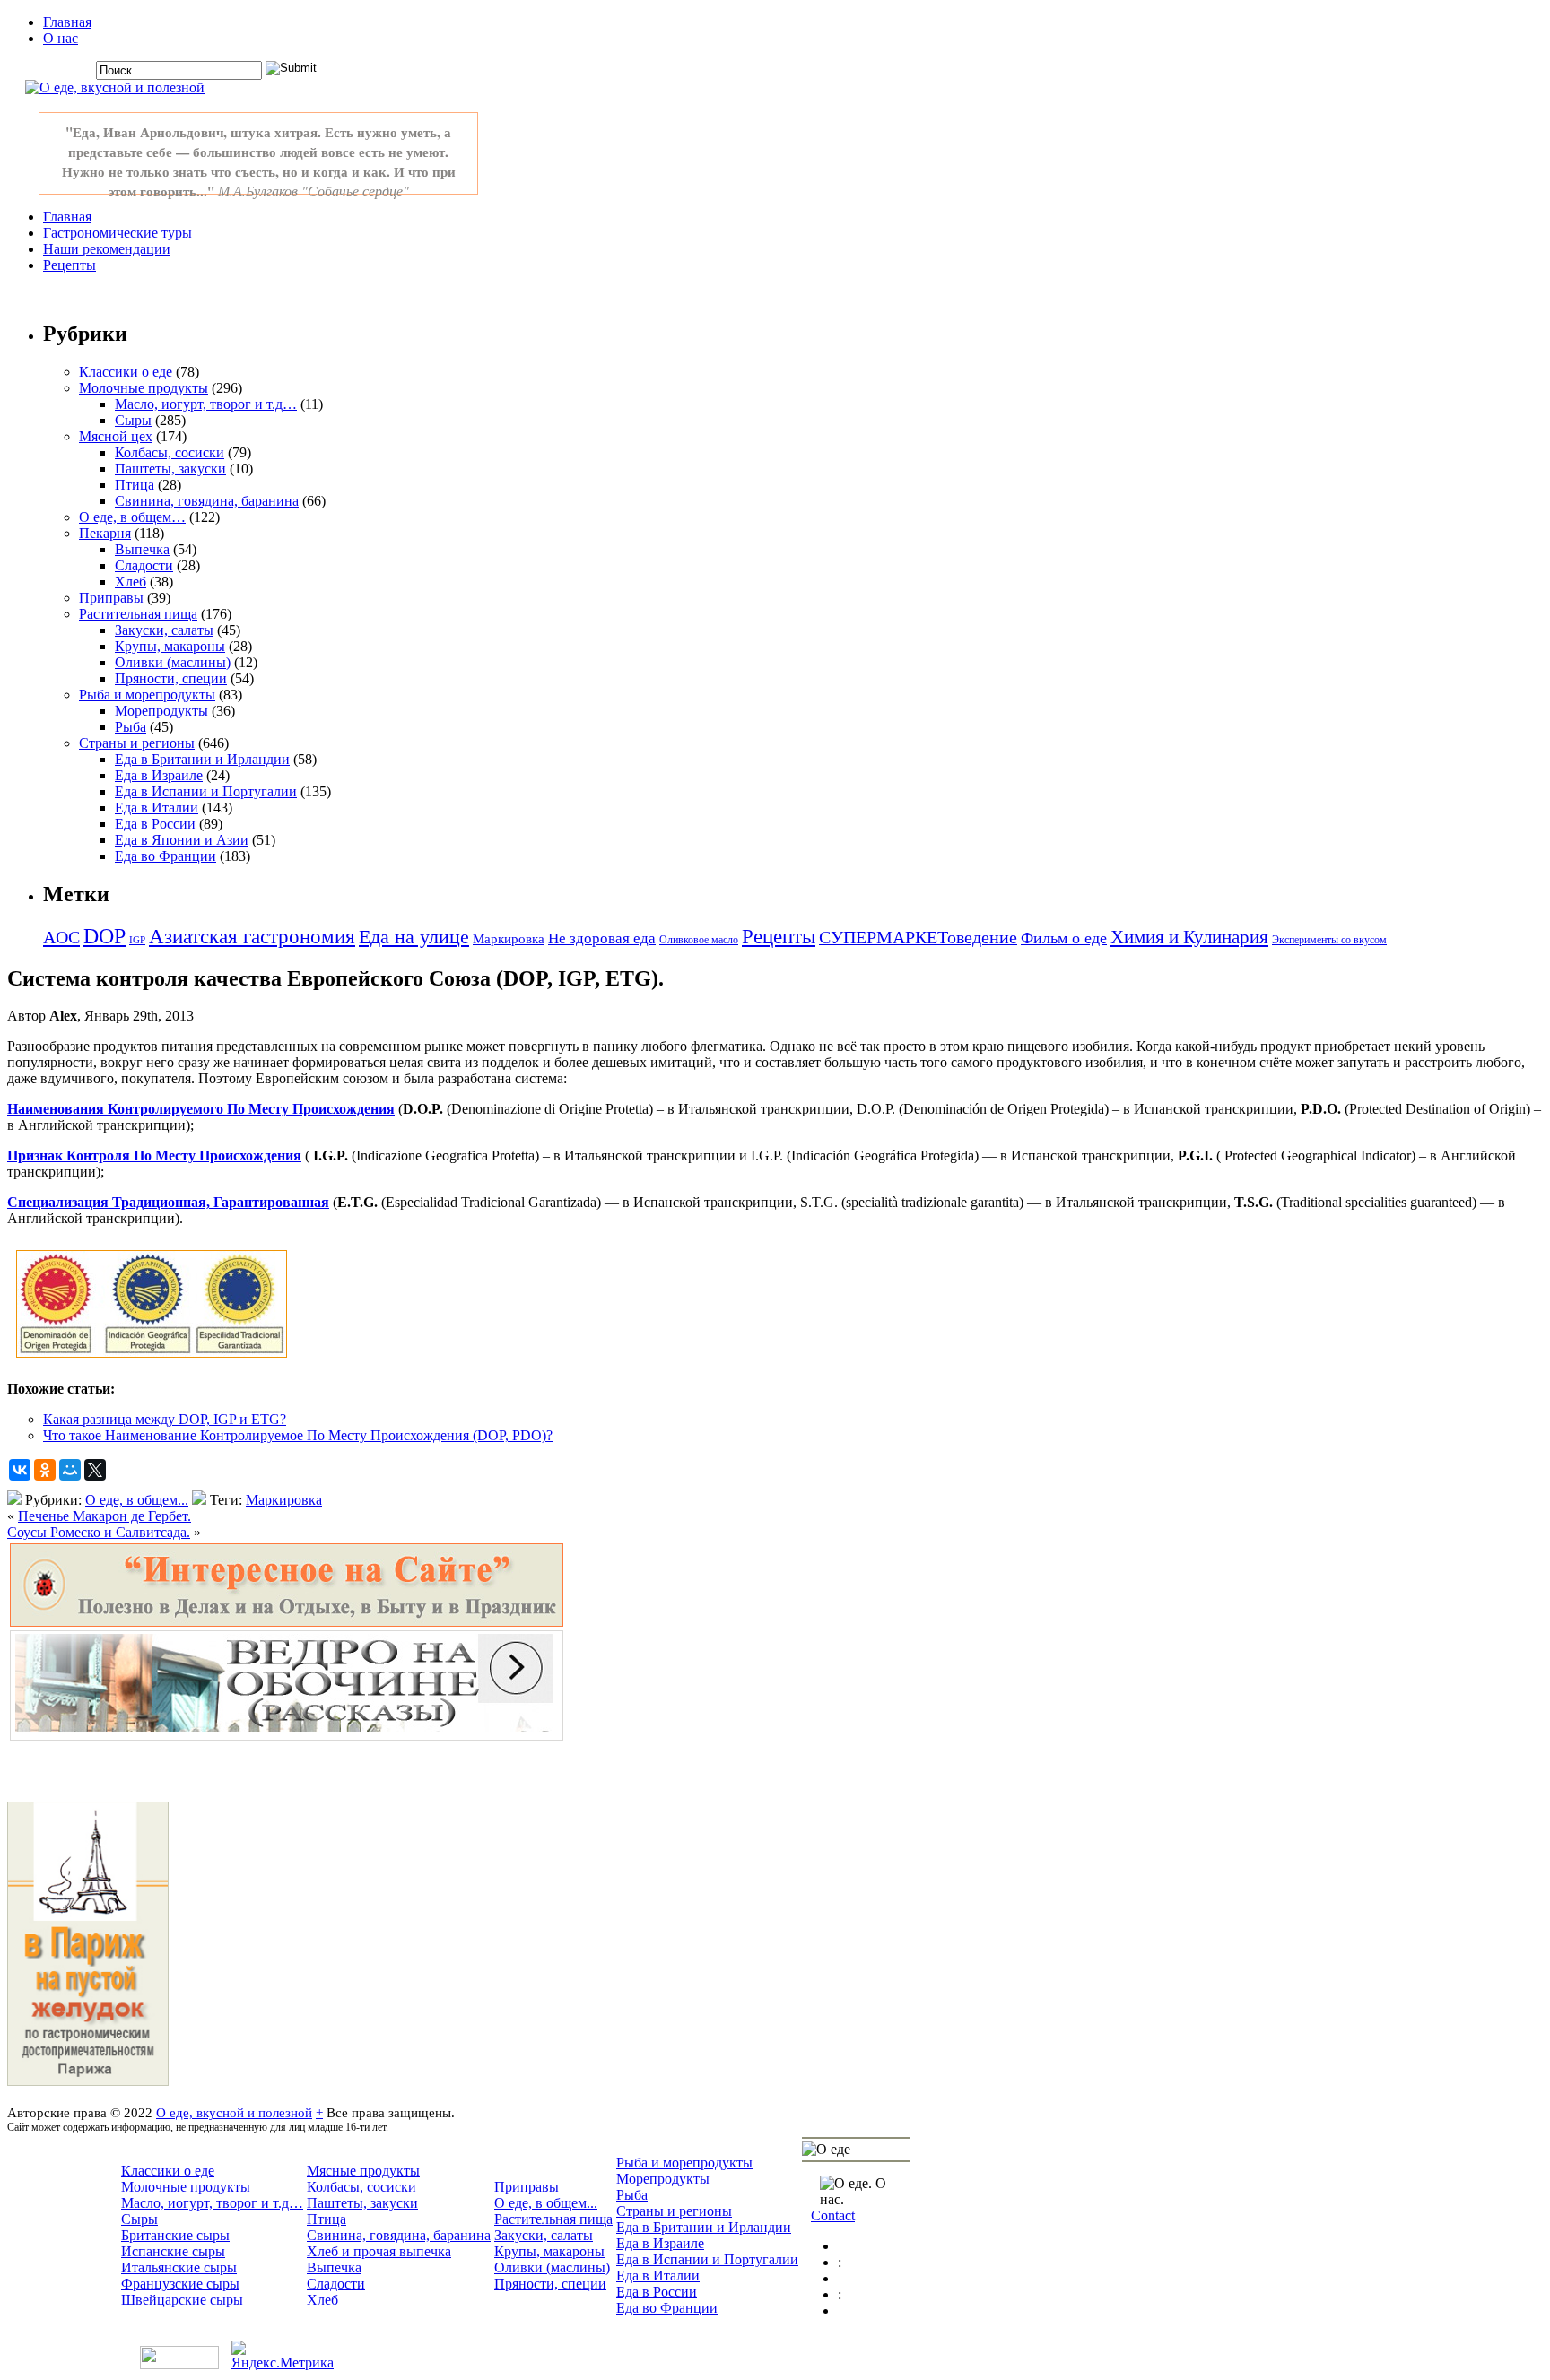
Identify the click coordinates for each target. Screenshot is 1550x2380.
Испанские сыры (173, 2251)
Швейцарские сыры (182, 2300)
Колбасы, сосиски (170, 452)
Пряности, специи (171, 678)
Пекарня (105, 533)
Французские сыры (180, 2284)
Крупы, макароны (170, 646)
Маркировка (509, 939)
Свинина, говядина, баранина (207, 501)
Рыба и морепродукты (147, 695)
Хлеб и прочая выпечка (379, 2251)
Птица (135, 485)
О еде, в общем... (137, 1500)
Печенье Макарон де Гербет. (104, 1516)
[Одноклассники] (45, 1470)
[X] (95, 1470)
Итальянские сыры (179, 2267)
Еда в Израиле (159, 775)
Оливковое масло (699, 940)
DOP (104, 936)
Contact (833, 2215)
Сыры (133, 420)
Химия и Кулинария (1189, 937)
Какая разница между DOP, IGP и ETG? (165, 1419)
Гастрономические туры (118, 233)
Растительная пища (138, 614)
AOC (61, 937)
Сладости (144, 565)
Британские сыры (175, 2235)
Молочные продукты (144, 388)
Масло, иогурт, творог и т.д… (206, 404)
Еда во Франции (165, 856)
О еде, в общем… (132, 517)
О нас (61, 38)
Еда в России (155, 824)
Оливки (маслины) (173, 662)
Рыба (131, 727)
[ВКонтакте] (20, 1470)
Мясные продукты (363, 2171)
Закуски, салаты (164, 630)
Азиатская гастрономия (252, 937)
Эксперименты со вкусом (1329, 940)
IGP (137, 940)
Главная (67, 22)
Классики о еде (126, 372)
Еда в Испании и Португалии (206, 791)
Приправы (111, 598)
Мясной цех (116, 436)
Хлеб (131, 582)
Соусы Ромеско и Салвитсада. (99, 1532)
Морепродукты (161, 711)
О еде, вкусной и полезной (234, 2112)
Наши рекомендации (107, 249)
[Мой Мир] (70, 1470)
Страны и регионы (137, 743)
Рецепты (70, 265)
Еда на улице (414, 937)
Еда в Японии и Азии (182, 840)
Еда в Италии (157, 808)
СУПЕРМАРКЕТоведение (918, 937)
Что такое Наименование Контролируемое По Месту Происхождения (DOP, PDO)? (298, 1435)
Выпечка (142, 549)
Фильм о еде (1064, 938)
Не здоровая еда (602, 938)
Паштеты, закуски (170, 469)
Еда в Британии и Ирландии (202, 759)
